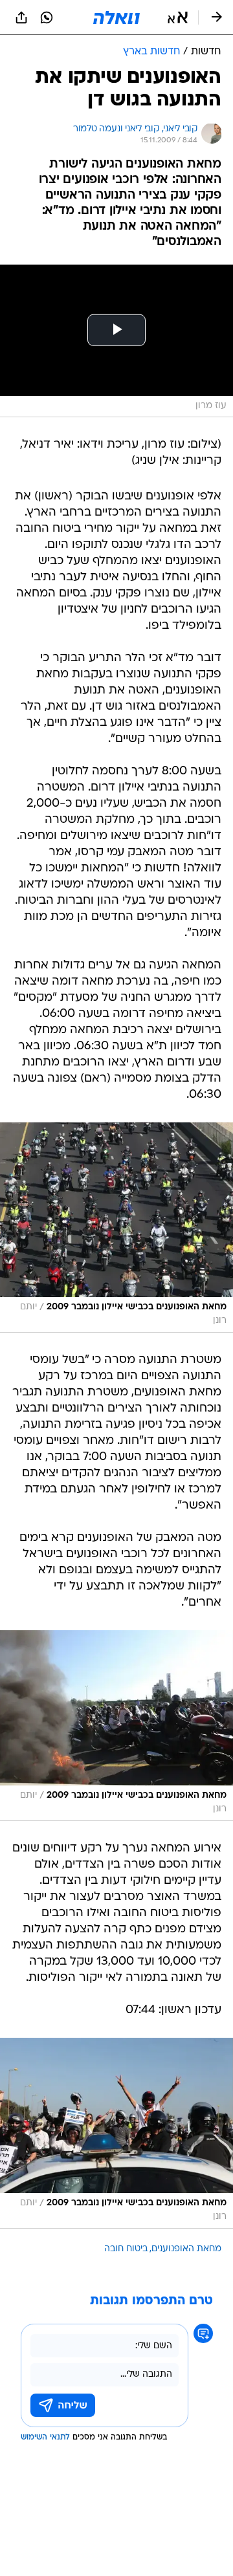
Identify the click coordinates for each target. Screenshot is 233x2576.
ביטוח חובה (126, 2249)
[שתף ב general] (21, 17)
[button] (178, 17)
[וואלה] (116, 17)
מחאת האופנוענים (186, 2249)
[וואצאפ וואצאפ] (47, 17)
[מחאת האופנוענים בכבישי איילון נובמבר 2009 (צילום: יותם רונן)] (116, 1228)
